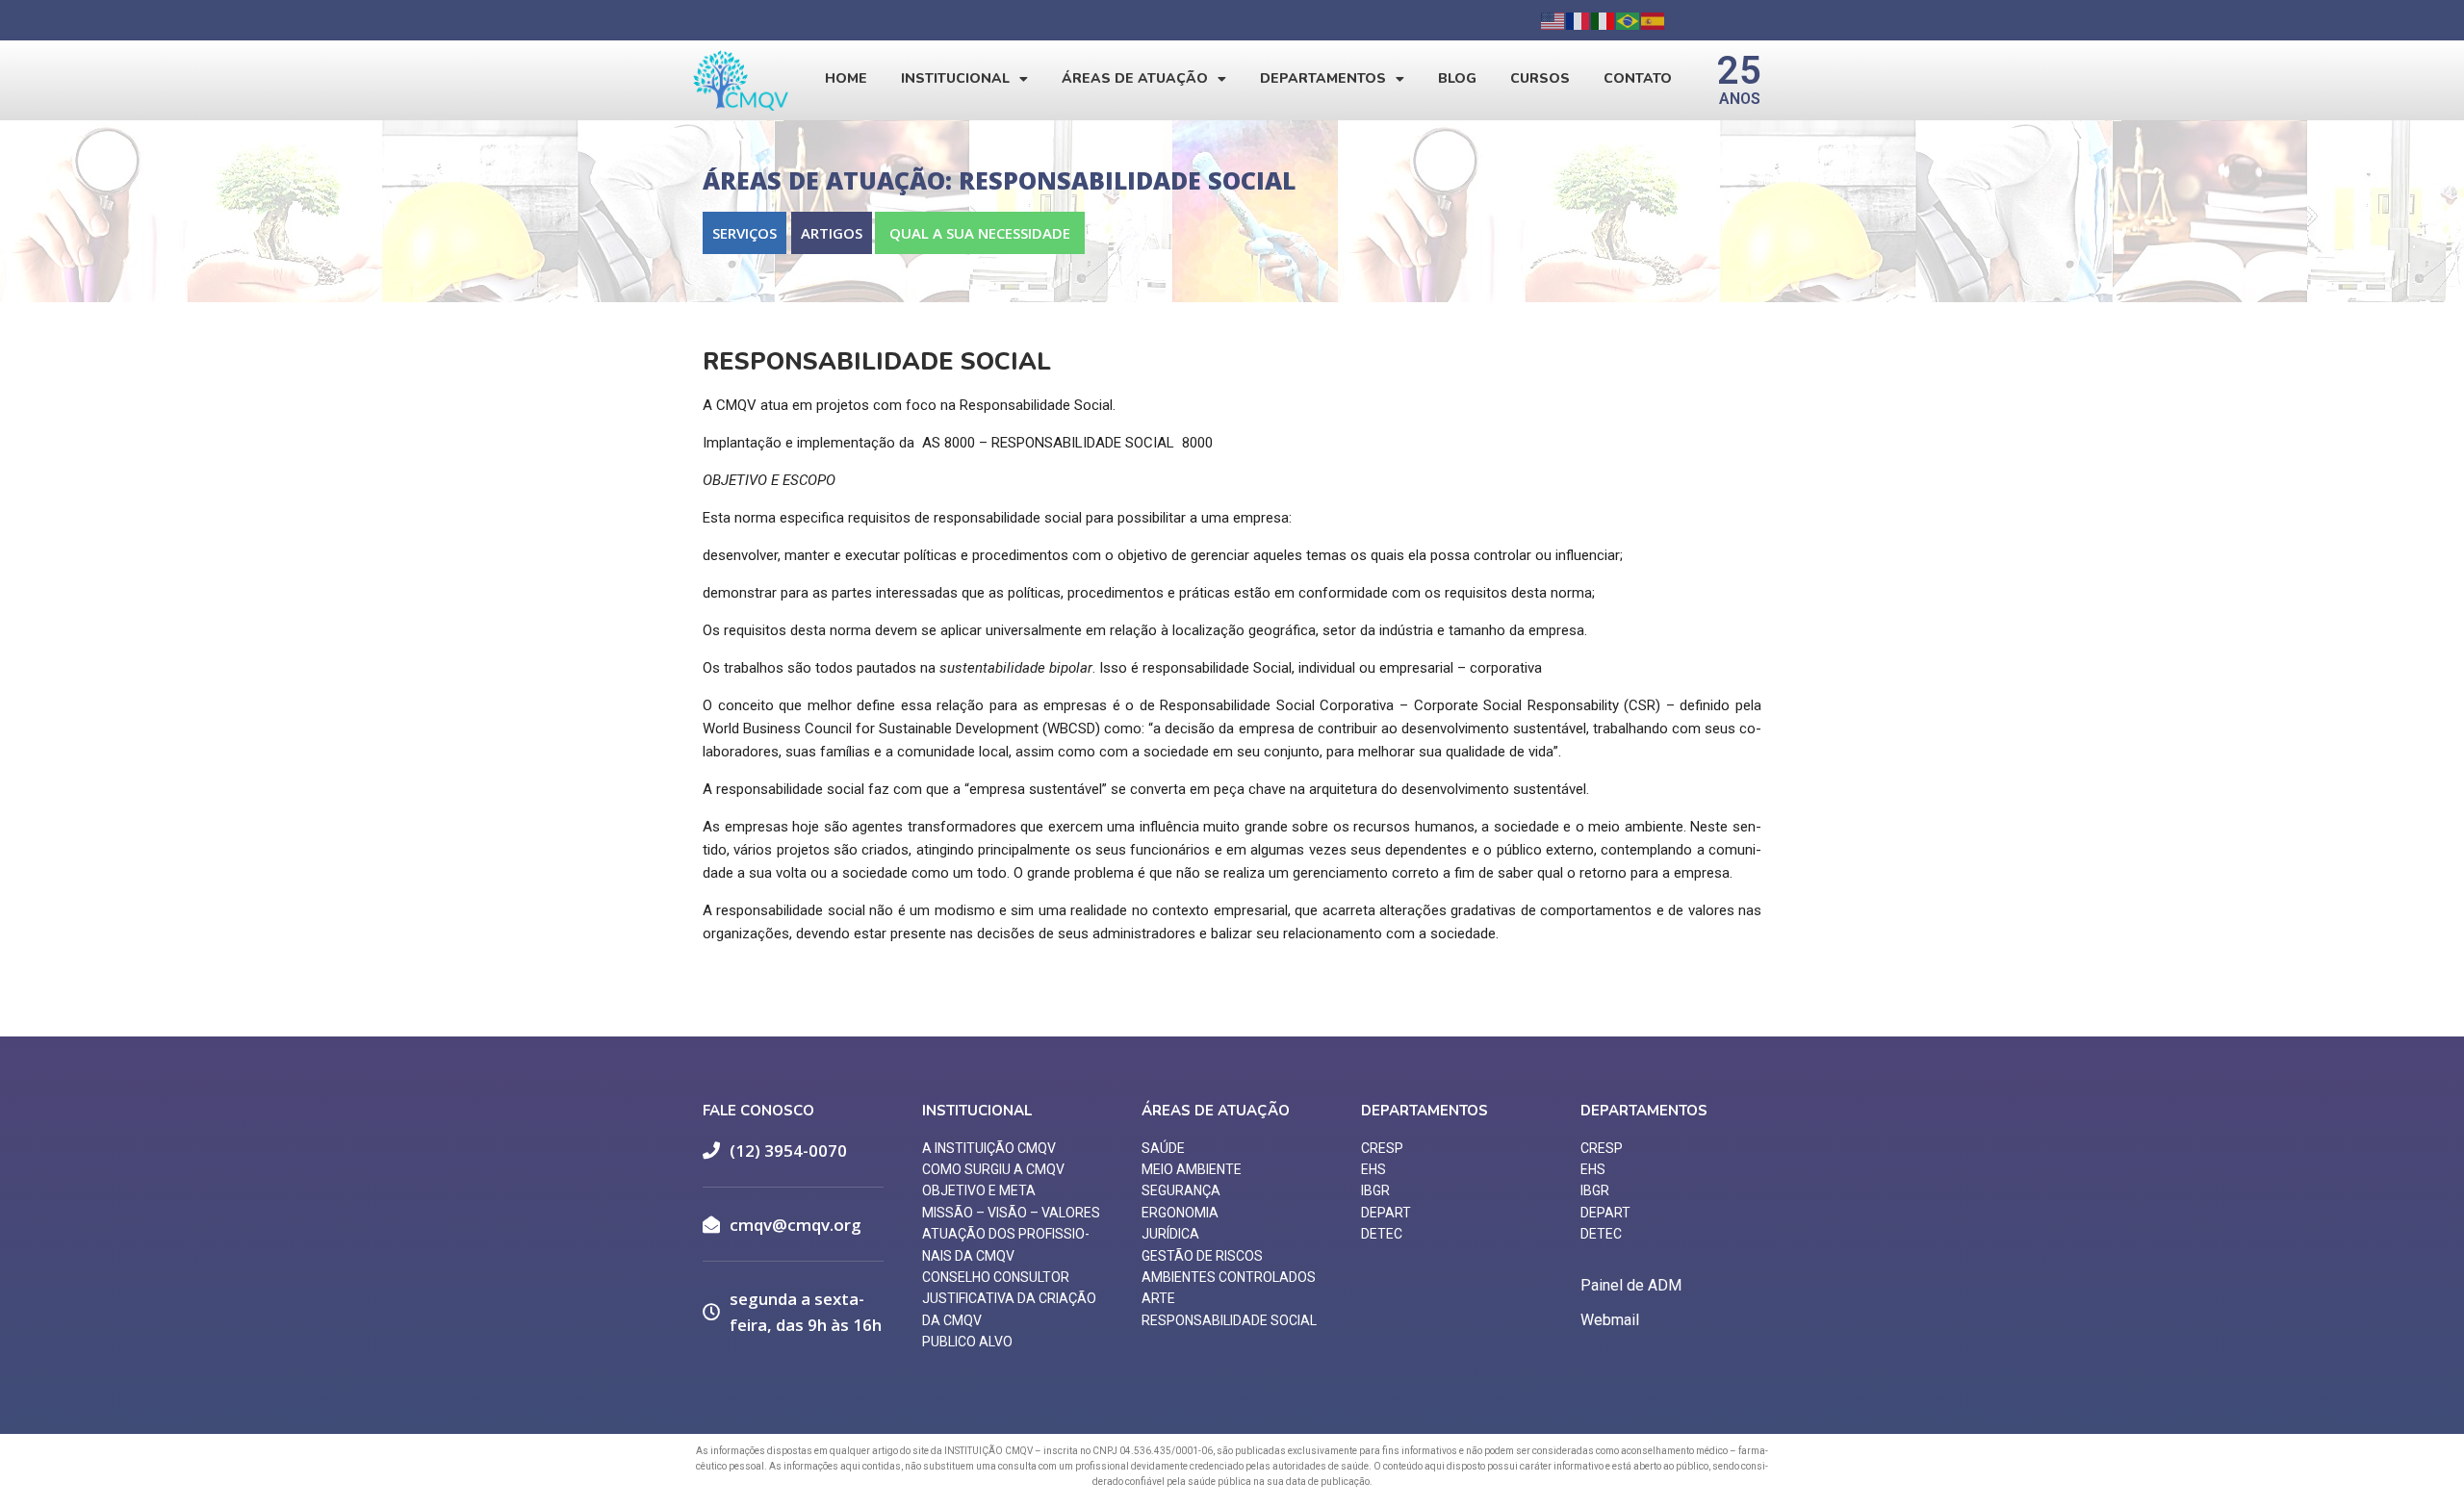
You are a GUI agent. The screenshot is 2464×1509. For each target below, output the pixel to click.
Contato (1638, 78)
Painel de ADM (1631, 1285)
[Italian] (1604, 20)
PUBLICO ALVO (967, 1342)
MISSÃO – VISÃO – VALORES (1011, 1213)
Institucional (955, 78)
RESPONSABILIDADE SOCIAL (1229, 1320)
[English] (1553, 20)
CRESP (1382, 1148)
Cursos (1540, 78)
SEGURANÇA (1181, 1190)
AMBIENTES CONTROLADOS (1229, 1277)
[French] (1578, 20)
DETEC (1382, 1234)
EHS (1373, 1169)
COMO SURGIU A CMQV (993, 1169)
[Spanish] (1654, 20)
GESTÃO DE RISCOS (1202, 1256)
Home (846, 78)
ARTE (1158, 1298)
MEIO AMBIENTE (1192, 1169)
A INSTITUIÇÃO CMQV (989, 1148)
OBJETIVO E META (979, 1190)
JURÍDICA (1170, 1234)
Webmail (1610, 1320)
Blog (1457, 78)
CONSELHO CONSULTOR (996, 1277)
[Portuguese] (1629, 20)
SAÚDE (1163, 1148)
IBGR (1375, 1190)
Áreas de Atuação (1135, 78)
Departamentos (1323, 78)
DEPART (1386, 1213)
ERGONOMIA (1180, 1213)
